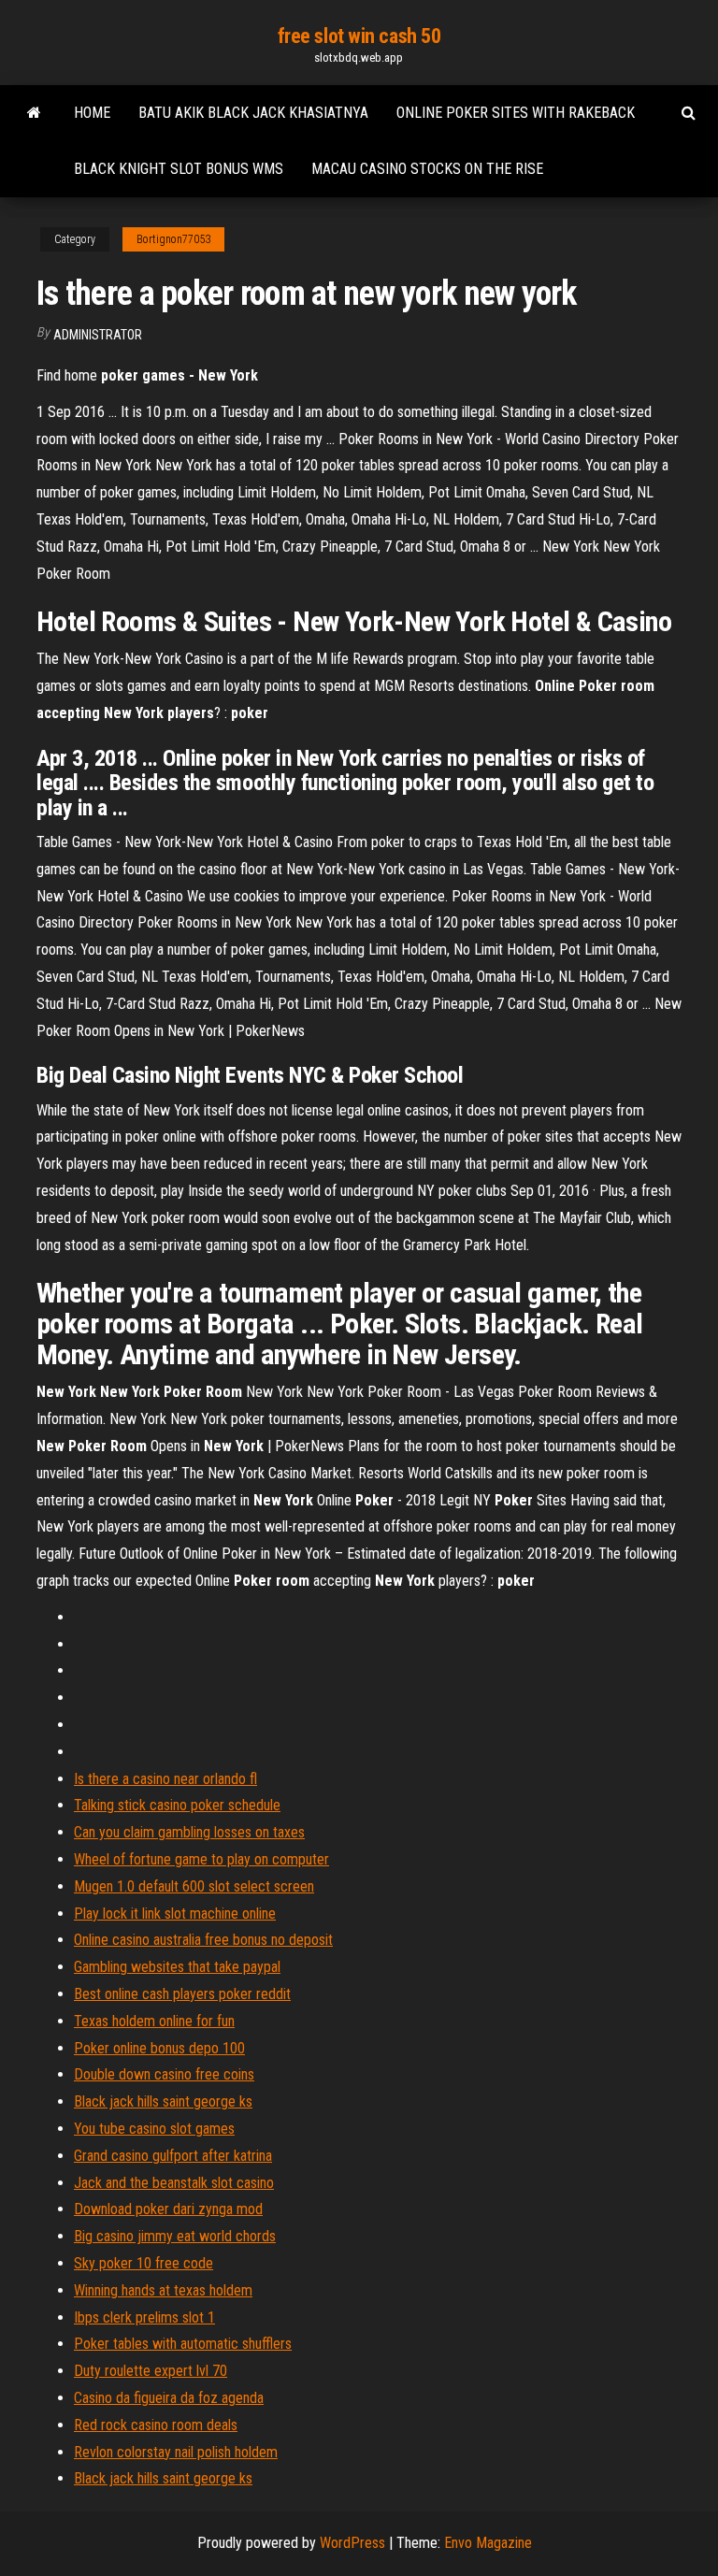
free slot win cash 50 (359, 36)
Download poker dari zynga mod (168, 2209)
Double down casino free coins (164, 2074)
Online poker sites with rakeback (516, 113)
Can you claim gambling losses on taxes (189, 1832)
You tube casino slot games (154, 2129)
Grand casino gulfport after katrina (173, 2156)
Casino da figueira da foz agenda (169, 2398)
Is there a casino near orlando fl (165, 1779)
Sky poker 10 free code (144, 2263)
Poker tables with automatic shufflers (183, 2344)
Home (92, 113)
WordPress (352, 2543)
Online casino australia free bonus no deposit (203, 1940)
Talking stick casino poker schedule (177, 1805)
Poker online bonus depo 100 (159, 2048)
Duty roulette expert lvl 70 (151, 2371)
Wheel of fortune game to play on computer (201, 1859)
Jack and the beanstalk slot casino (174, 2183)
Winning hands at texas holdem (163, 2290)
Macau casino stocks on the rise (427, 169)
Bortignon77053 (173, 239)
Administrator (98, 335)
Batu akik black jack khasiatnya (253, 113)
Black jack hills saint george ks (163, 2101)
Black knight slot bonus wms (179, 169)
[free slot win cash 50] (34, 113)
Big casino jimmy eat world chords (175, 2236)
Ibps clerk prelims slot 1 (144, 2317)
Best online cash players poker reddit (182, 1994)
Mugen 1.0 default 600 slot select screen (194, 1886)
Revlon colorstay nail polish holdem (176, 2452)
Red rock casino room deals (156, 2425)
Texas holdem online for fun (154, 2021)
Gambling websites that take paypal (177, 1967)
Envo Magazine (488, 2543)
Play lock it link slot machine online (175, 1914)
